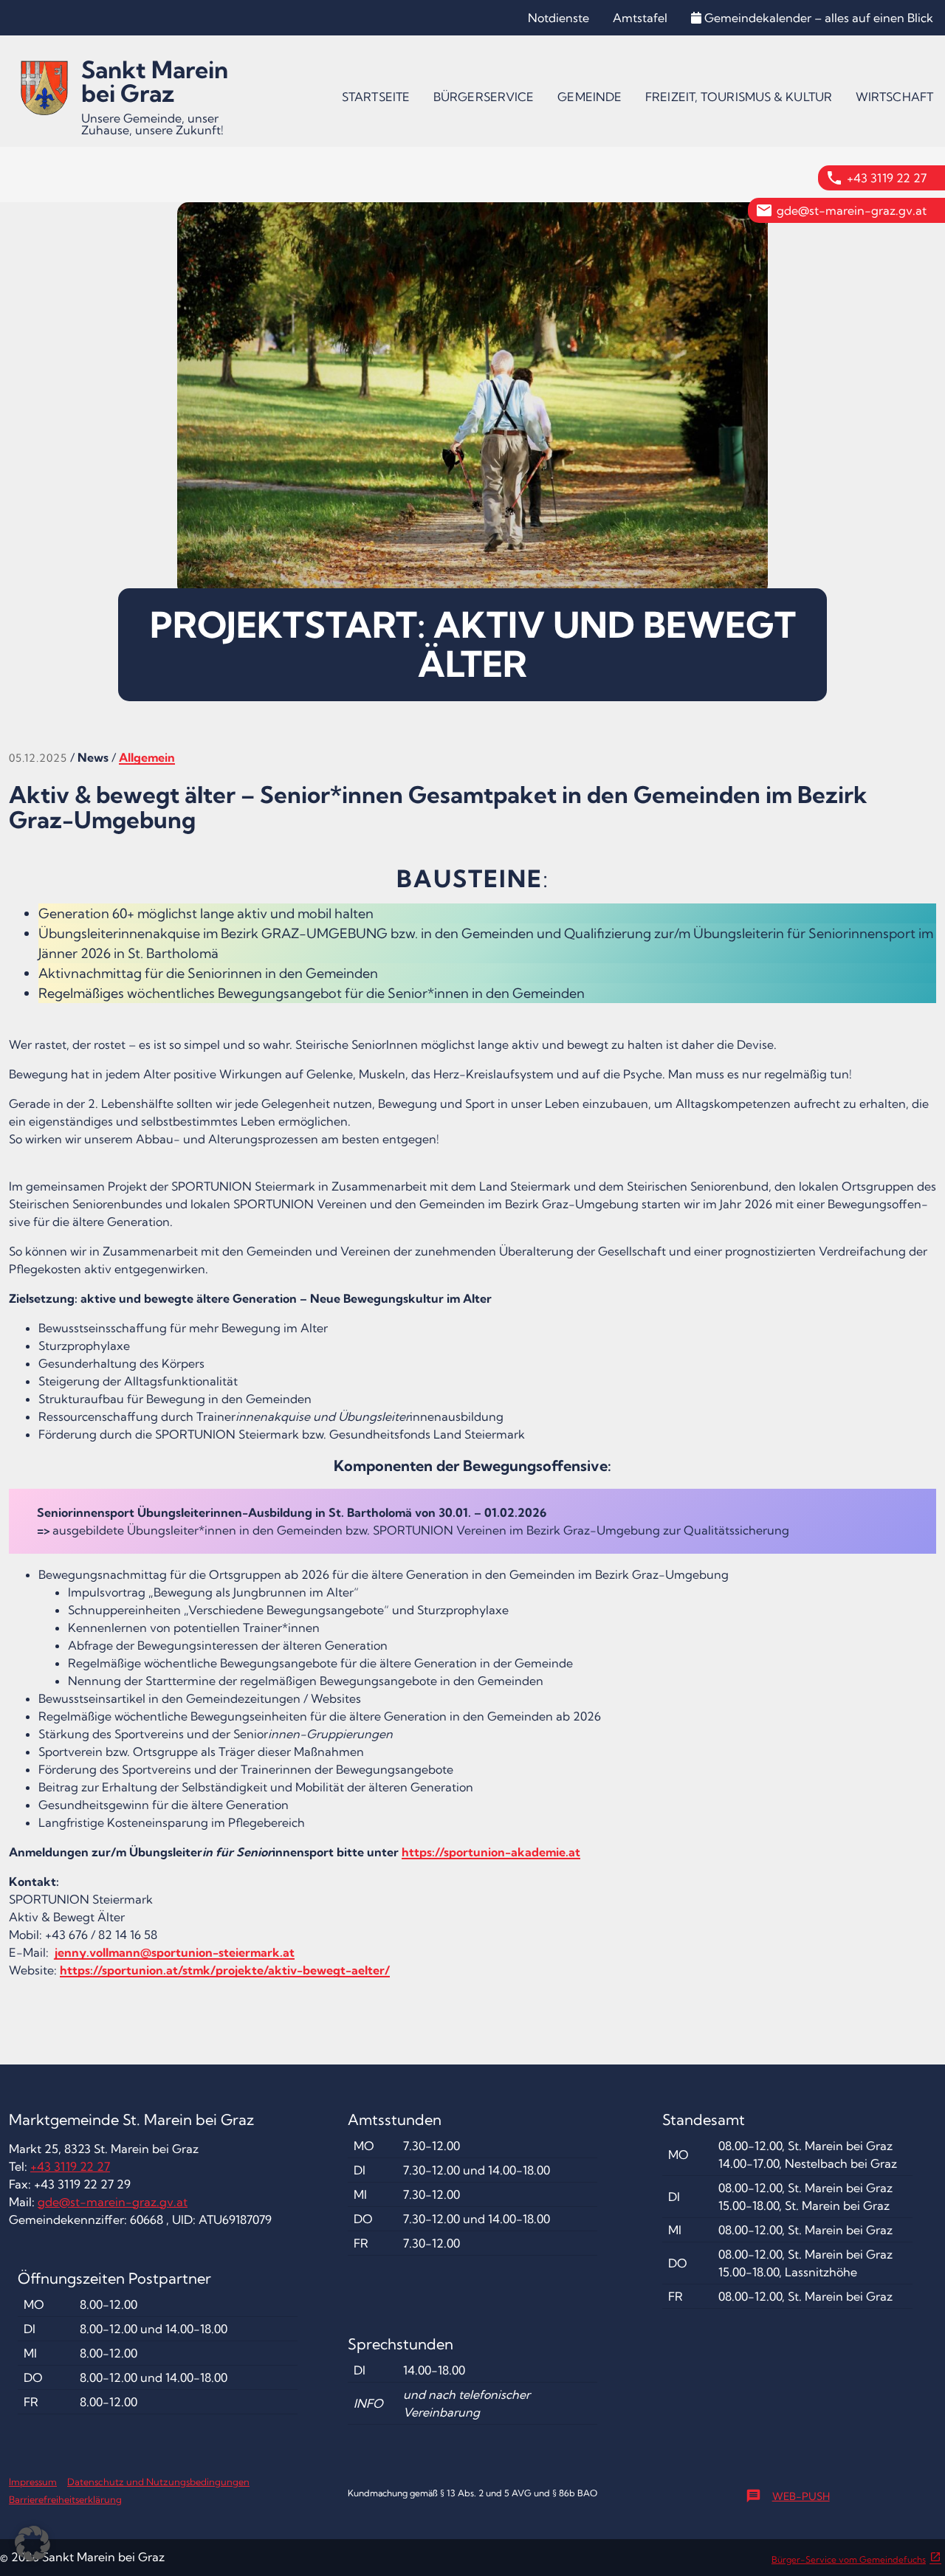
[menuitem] (376, 97)
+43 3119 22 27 (887, 178)
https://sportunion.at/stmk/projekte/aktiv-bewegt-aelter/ (225, 1970)
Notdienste (559, 18)
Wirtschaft (894, 97)
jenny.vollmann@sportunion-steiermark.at (175, 1952)
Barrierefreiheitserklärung (65, 2499)
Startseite (376, 97)
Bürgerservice (484, 97)
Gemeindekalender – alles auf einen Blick (819, 18)
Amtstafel (640, 18)
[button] (32, 2544)
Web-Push (788, 2496)
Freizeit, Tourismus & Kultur (739, 97)
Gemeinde (590, 97)
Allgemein (147, 757)
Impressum (33, 2482)
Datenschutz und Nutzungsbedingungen (158, 2482)
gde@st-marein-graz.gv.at (852, 210)
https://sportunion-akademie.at (491, 1852)
